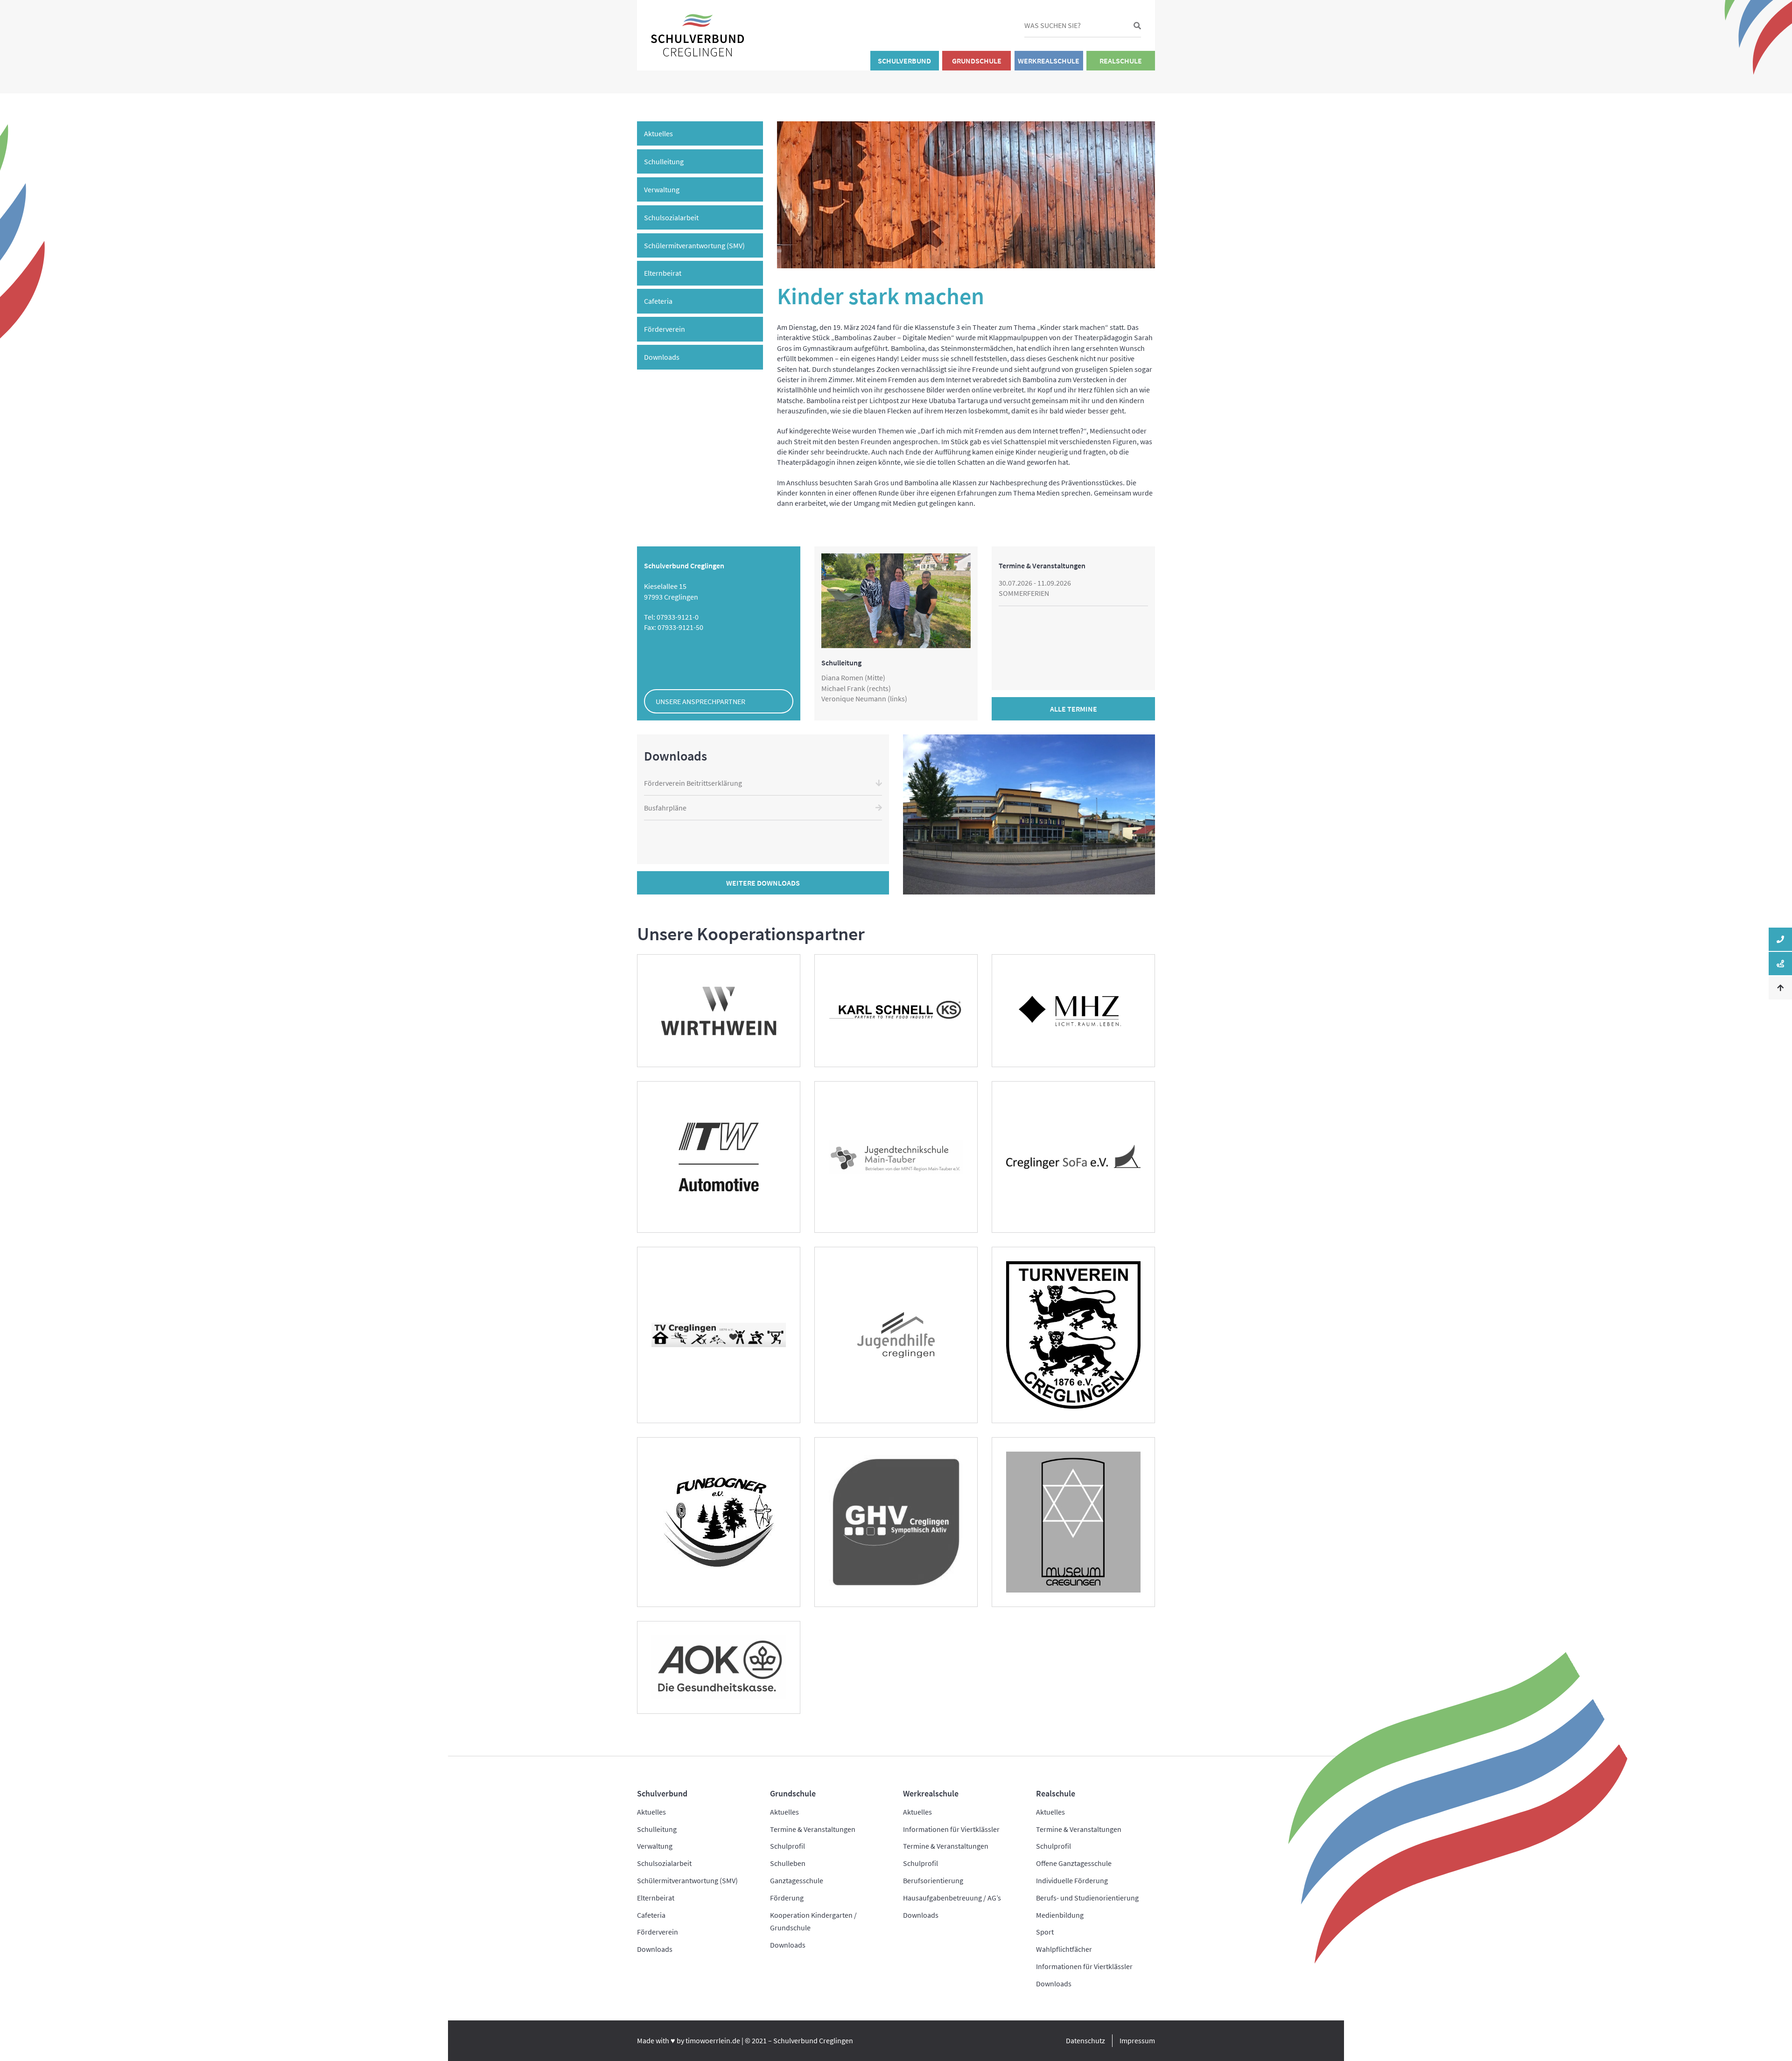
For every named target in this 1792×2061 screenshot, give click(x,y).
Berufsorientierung (933, 1880)
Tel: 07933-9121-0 (671, 617)
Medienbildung (1060, 1915)
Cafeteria (658, 301)
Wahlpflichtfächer (1064, 1949)
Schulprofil (787, 1846)
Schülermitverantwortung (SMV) (694, 245)
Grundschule (977, 61)
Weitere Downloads (763, 883)
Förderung (787, 1898)
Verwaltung (662, 189)
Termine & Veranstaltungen (813, 1829)
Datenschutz (1085, 2040)
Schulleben (788, 1863)
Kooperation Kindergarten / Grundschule (813, 1921)
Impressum (1137, 2040)
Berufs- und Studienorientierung (1087, 1898)
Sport (1045, 1932)
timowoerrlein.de (713, 2040)
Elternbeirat (663, 273)
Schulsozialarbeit (671, 217)
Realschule (1121, 61)
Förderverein (665, 329)
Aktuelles (658, 133)
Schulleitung (664, 161)
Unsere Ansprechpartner (700, 701)
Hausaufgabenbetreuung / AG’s (952, 1898)
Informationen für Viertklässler (951, 1829)
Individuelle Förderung (1072, 1880)
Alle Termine (1074, 709)
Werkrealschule (1049, 61)
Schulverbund (904, 61)
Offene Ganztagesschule (1074, 1863)
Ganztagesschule (797, 1880)
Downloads (662, 357)
